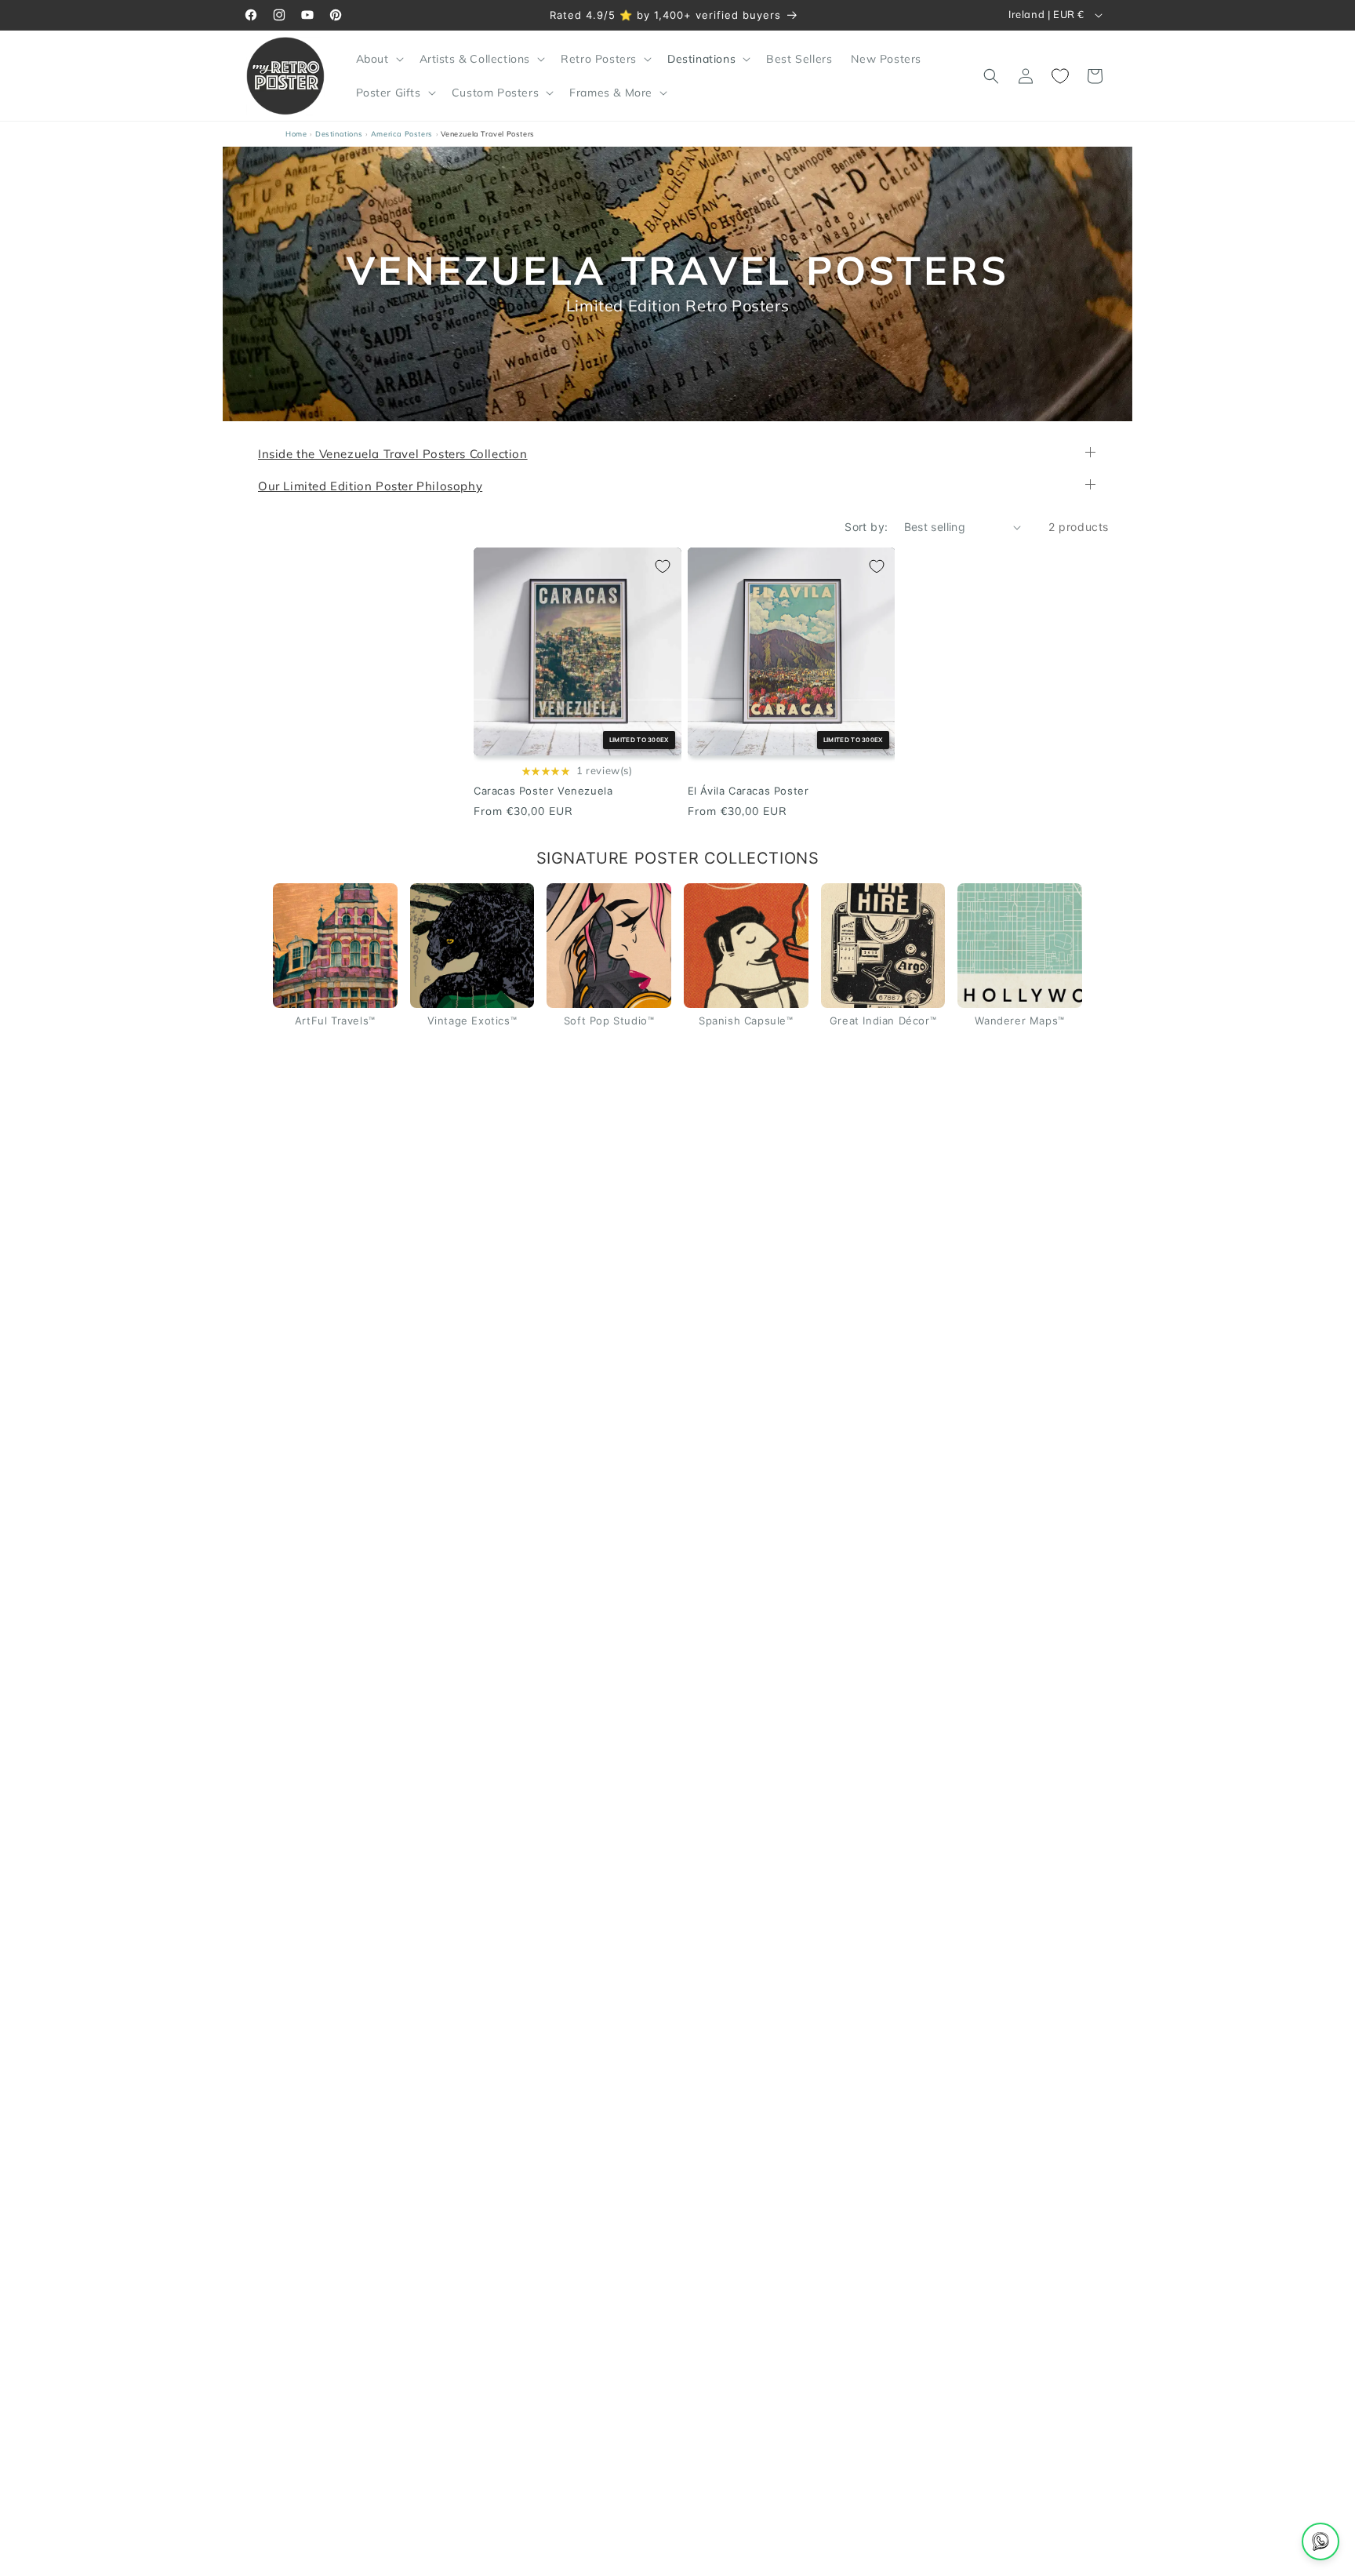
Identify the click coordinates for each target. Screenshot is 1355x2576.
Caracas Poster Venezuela (543, 791)
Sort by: (866, 527)
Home (296, 134)
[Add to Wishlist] (663, 566)
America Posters (402, 134)
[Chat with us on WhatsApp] (1320, 2541)
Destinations (339, 134)
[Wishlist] (1060, 76)
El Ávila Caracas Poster (748, 791)
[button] (378, 59)
